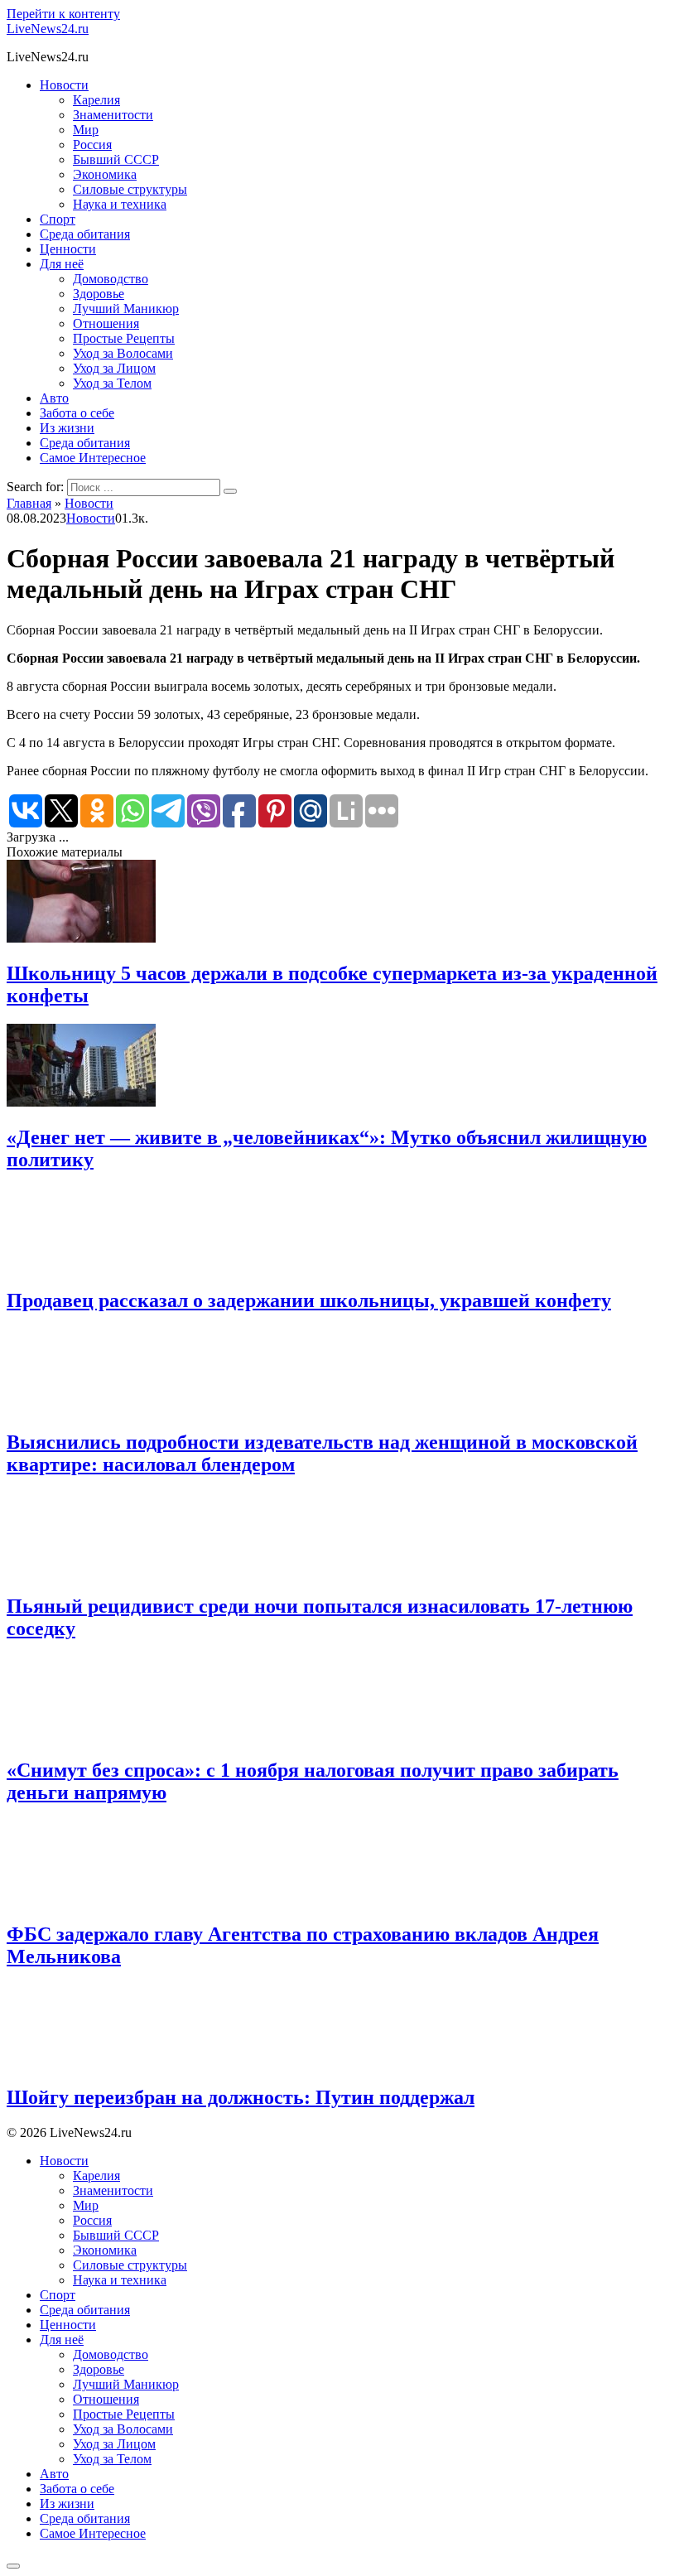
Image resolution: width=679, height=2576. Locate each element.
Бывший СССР (116, 159)
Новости (64, 85)
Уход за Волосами (123, 353)
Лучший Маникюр (126, 309)
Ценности (68, 249)
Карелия (96, 100)
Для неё (62, 264)
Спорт (58, 219)
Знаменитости (113, 115)
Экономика (105, 174)
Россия (92, 145)
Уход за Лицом (114, 368)
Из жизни (67, 428)
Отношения (106, 323)
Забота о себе (77, 413)
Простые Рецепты (124, 338)
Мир (86, 130)
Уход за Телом (112, 383)
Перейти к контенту (63, 14)
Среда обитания (85, 234)
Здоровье (99, 294)
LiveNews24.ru (48, 29)
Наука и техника (120, 204)
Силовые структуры (130, 189)
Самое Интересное (93, 458)
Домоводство (111, 279)
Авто (54, 398)
